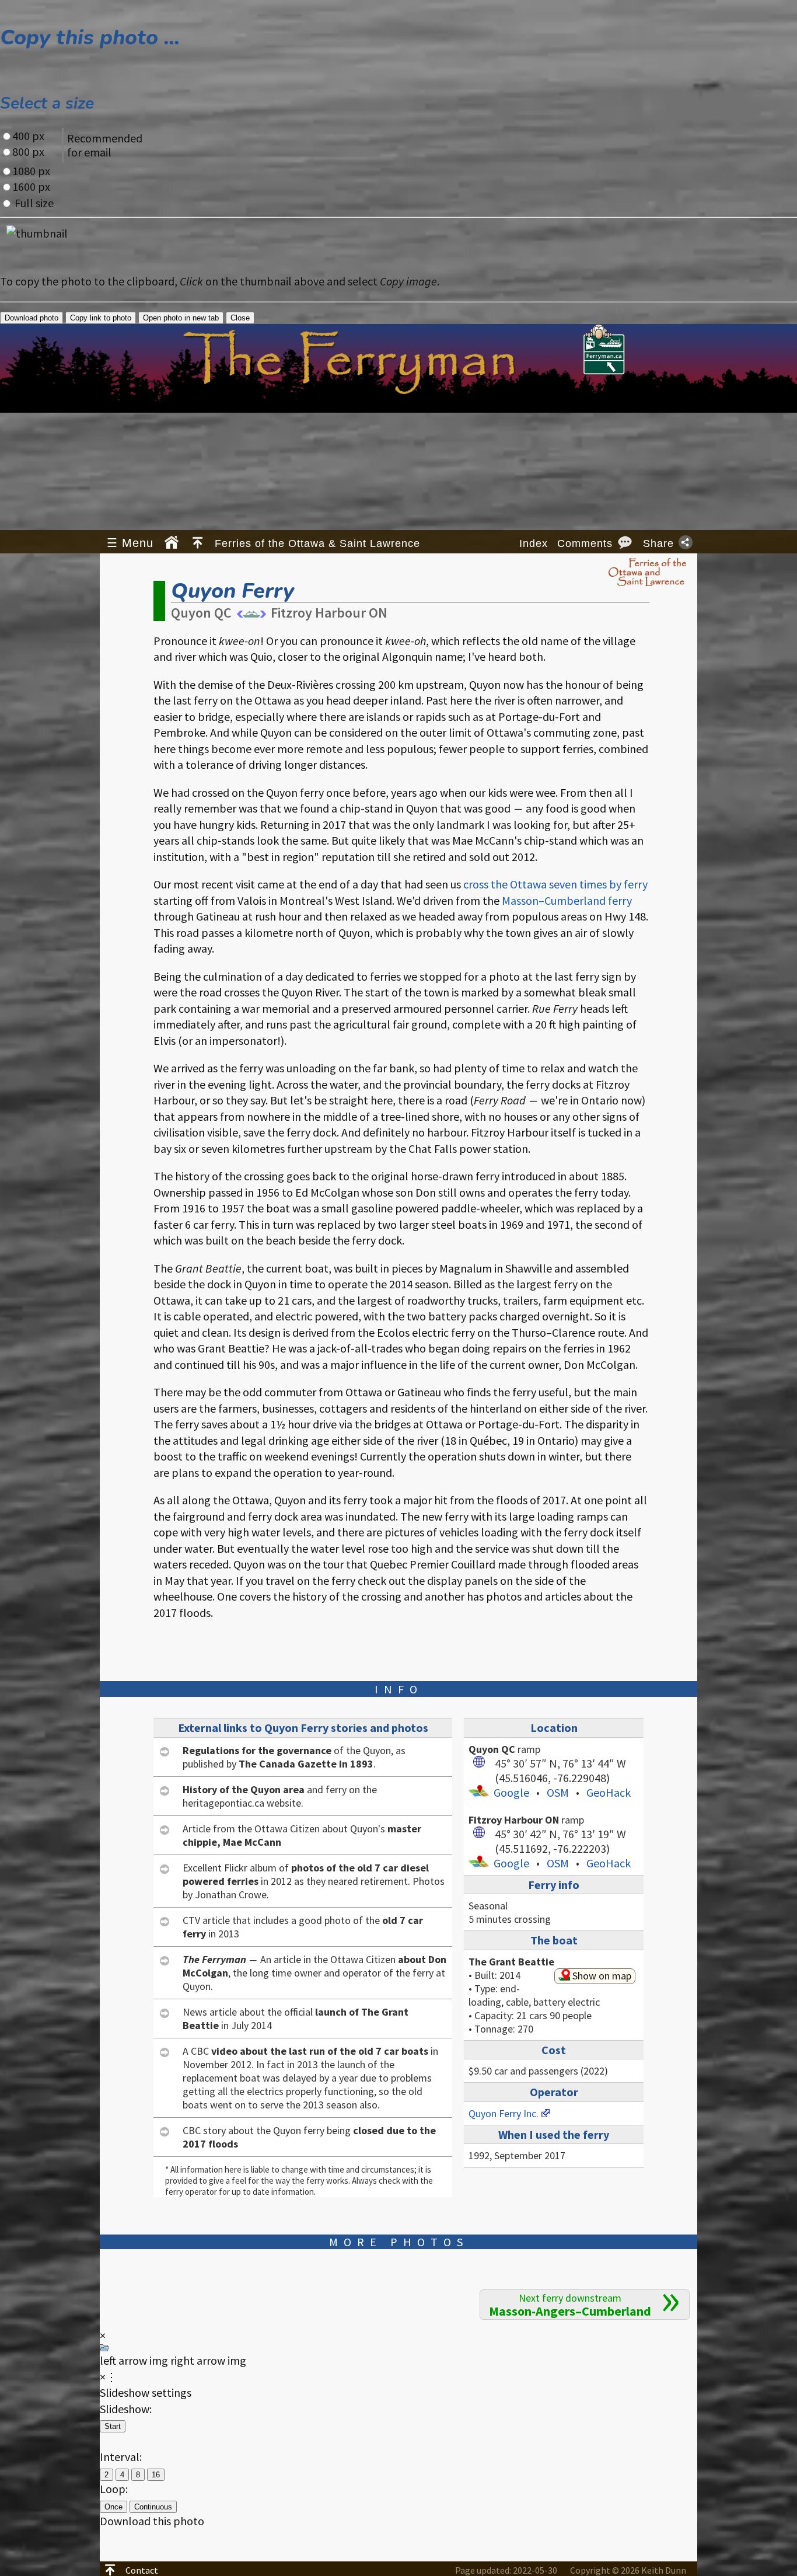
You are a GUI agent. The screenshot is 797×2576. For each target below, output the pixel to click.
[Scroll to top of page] (197, 542)
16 (156, 2475)
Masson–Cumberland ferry (567, 900)
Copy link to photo (101, 318)
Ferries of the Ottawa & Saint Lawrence (317, 543)
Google (511, 1792)
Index (534, 543)
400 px (28, 136)
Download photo (32, 318)
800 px (28, 151)
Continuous (153, 2507)
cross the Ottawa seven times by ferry (555, 884)
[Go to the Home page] (172, 542)
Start (113, 2426)
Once (113, 2507)
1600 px (31, 187)
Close (240, 318)
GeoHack (609, 1792)
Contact (142, 2570)
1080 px (31, 171)
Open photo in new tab (181, 318)
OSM (558, 1792)
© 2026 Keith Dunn (628, 2570)
